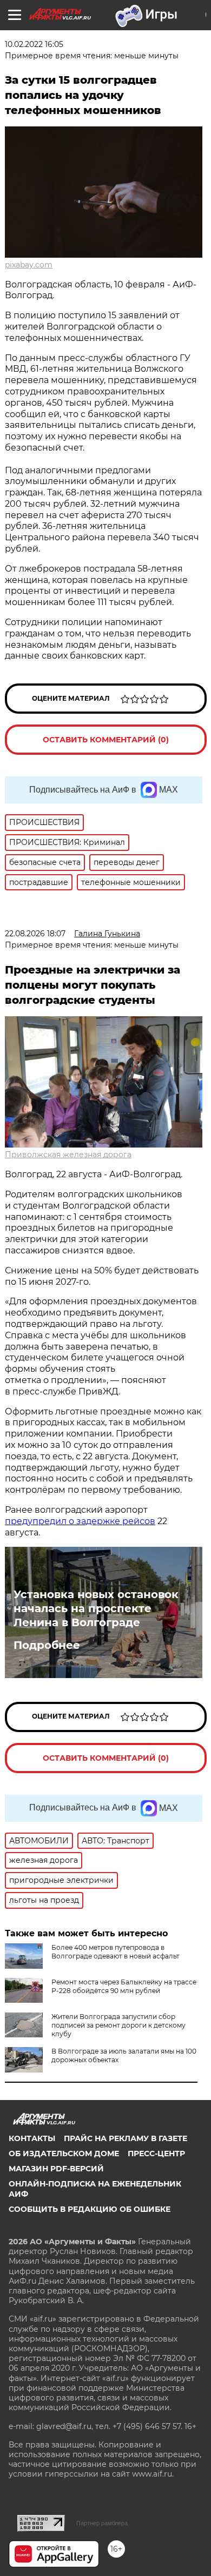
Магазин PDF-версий (56, 2169)
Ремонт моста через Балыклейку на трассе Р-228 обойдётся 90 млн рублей (124, 1986)
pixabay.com (29, 265)
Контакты (32, 2138)
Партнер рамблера (102, 2523)
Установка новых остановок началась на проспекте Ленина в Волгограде (96, 1608)
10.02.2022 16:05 (34, 44)
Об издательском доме (64, 2154)
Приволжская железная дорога (68, 1155)
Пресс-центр (156, 2154)
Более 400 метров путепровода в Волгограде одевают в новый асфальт (116, 1952)
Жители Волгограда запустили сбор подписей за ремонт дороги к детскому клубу (118, 2025)
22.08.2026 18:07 (35, 934)
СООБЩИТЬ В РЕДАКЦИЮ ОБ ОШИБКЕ (90, 2209)
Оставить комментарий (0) (106, 740)
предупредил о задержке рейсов (80, 1521)
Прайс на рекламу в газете (126, 2138)
